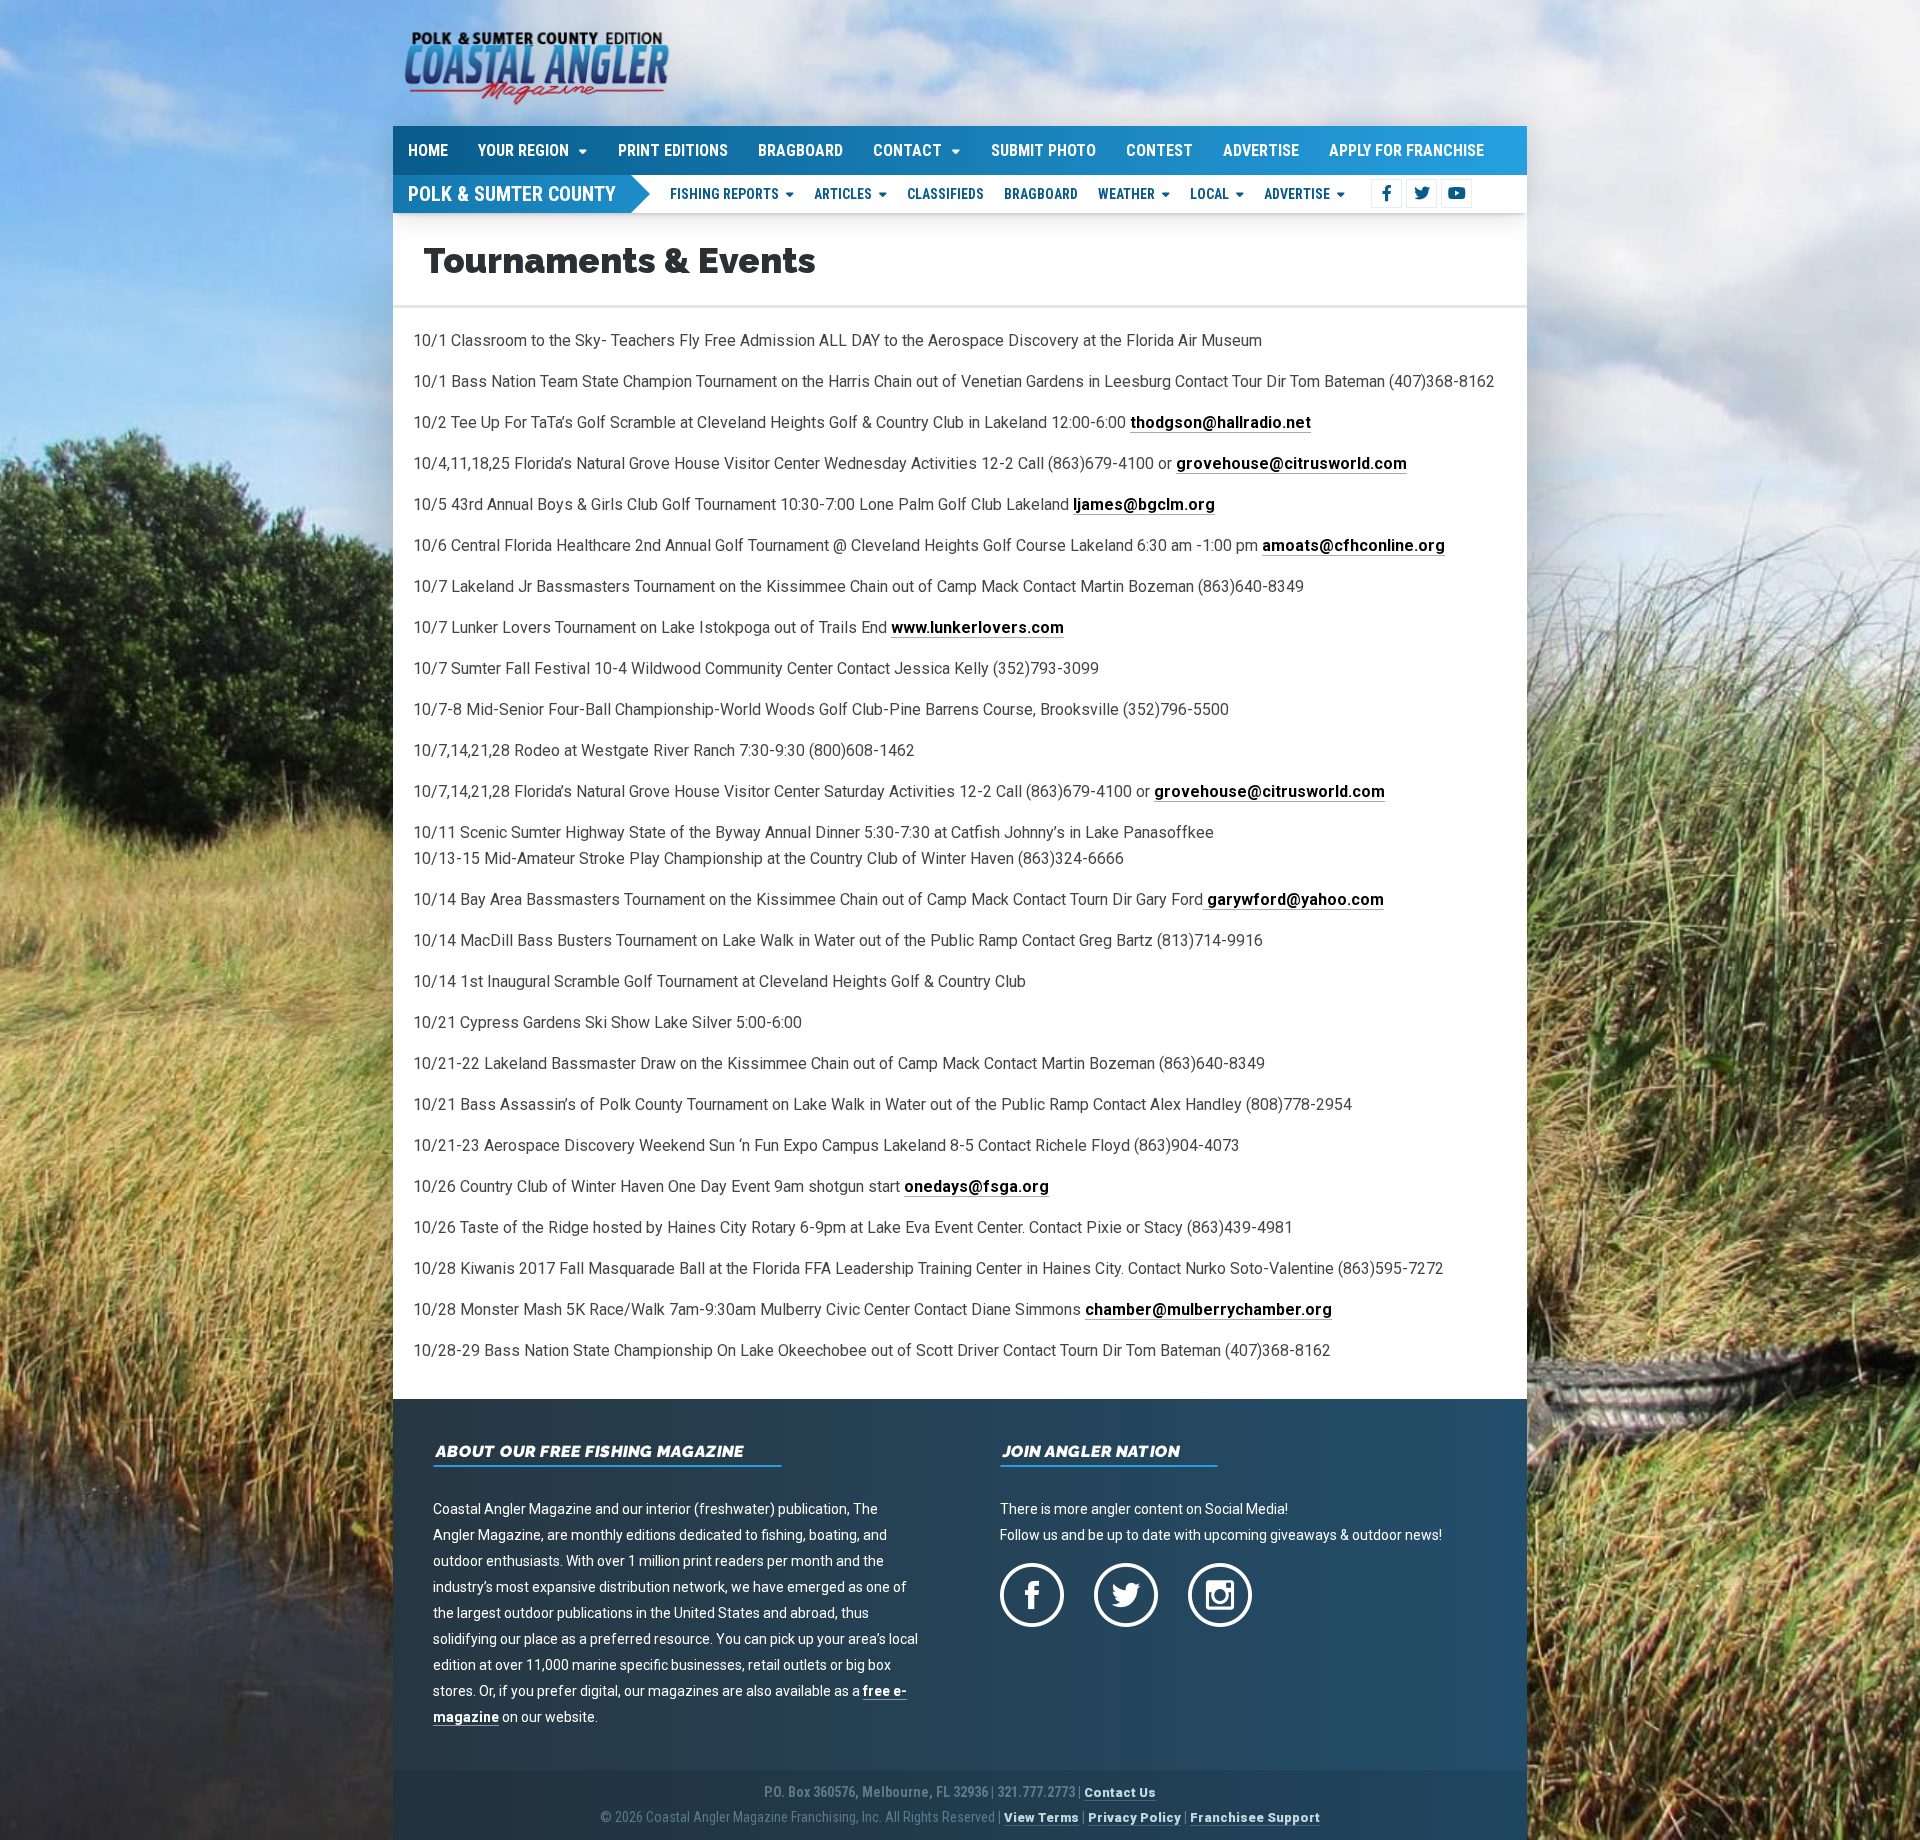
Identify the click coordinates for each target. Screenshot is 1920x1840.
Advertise (1261, 150)
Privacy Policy (1134, 1817)
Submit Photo (1043, 150)
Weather (1126, 194)
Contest (1159, 150)
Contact (907, 150)
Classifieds (945, 194)
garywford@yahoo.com (1293, 899)
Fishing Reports (724, 194)
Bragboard (800, 150)
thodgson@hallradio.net (1220, 422)
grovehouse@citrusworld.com (1291, 463)
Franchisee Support (1255, 1817)
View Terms (1041, 1817)
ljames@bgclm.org (1144, 504)
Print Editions (673, 150)
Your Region (523, 150)
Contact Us (1120, 1792)
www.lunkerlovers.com (977, 627)
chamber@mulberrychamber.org (1208, 1309)
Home (428, 150)
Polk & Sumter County (512, 194)
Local (1209, 194)
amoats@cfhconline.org (1353, 545)
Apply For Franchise (1406, 150)
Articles (843, 194)
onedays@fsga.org (976, 1186)
